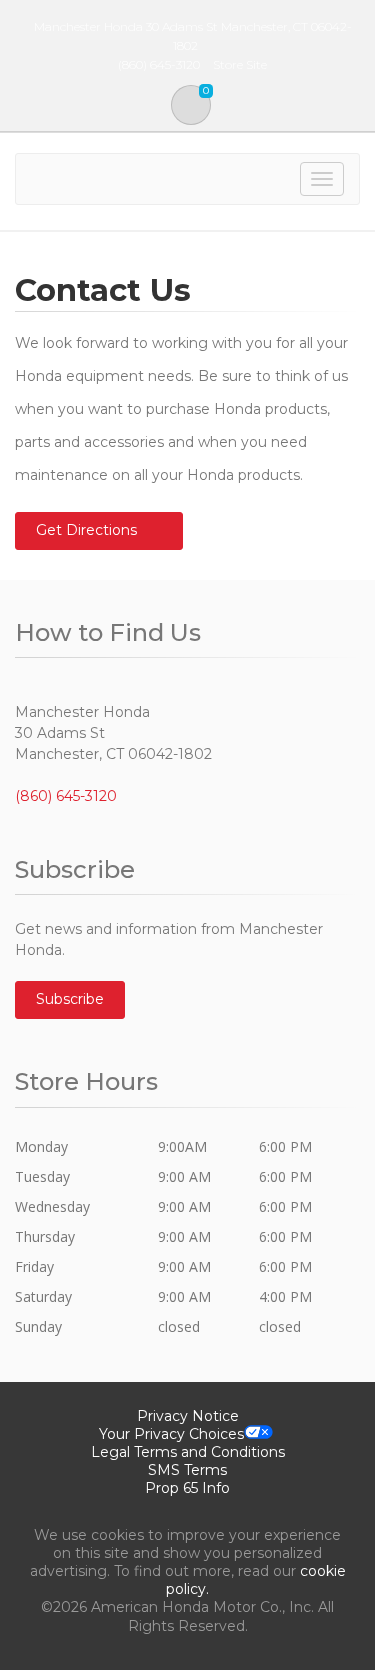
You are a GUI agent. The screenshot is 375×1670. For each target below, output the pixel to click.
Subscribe (70, 999)
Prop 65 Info (187, 1488)
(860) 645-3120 (66, 796)
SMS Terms (187, 1470)
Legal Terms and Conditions (188, 1452)
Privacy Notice (188, 1416)
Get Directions (86, 530)
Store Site (240, 64)
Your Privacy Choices (171, 1434)
